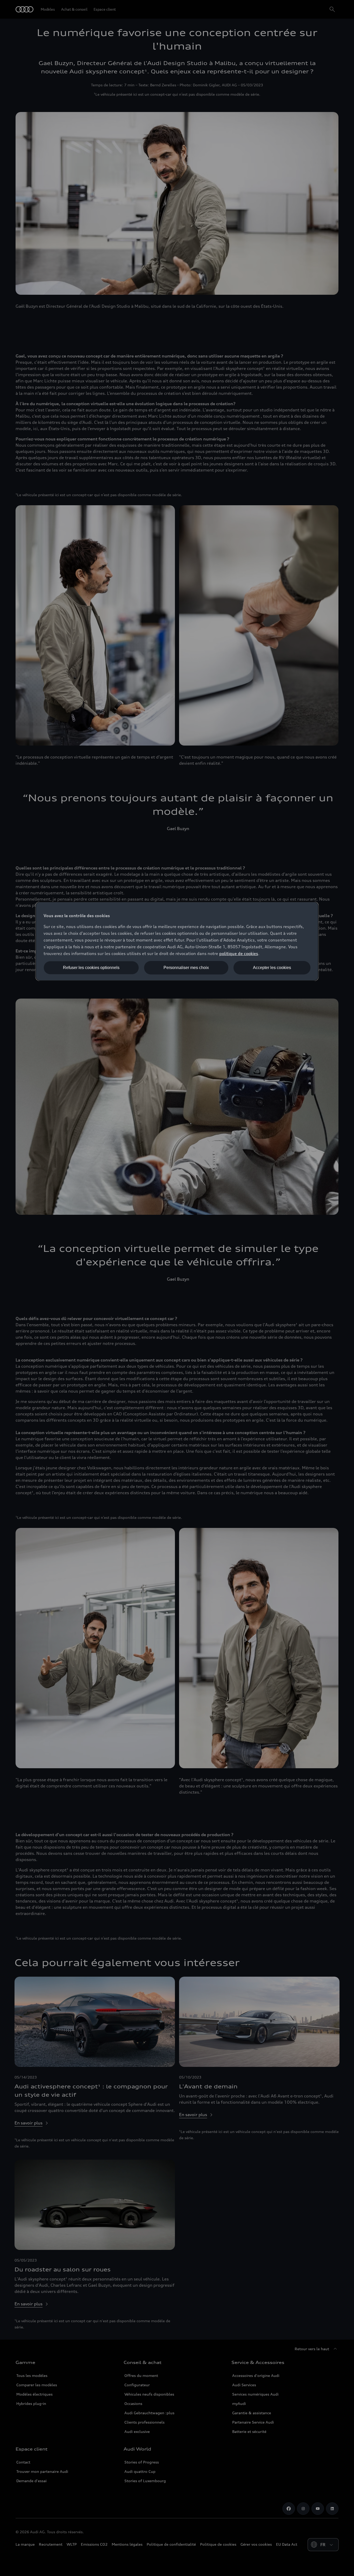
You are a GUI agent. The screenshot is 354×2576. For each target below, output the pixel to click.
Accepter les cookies (272, 968)
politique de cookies (239, 953)
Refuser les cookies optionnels (91, 968)
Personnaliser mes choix (186, 968)
